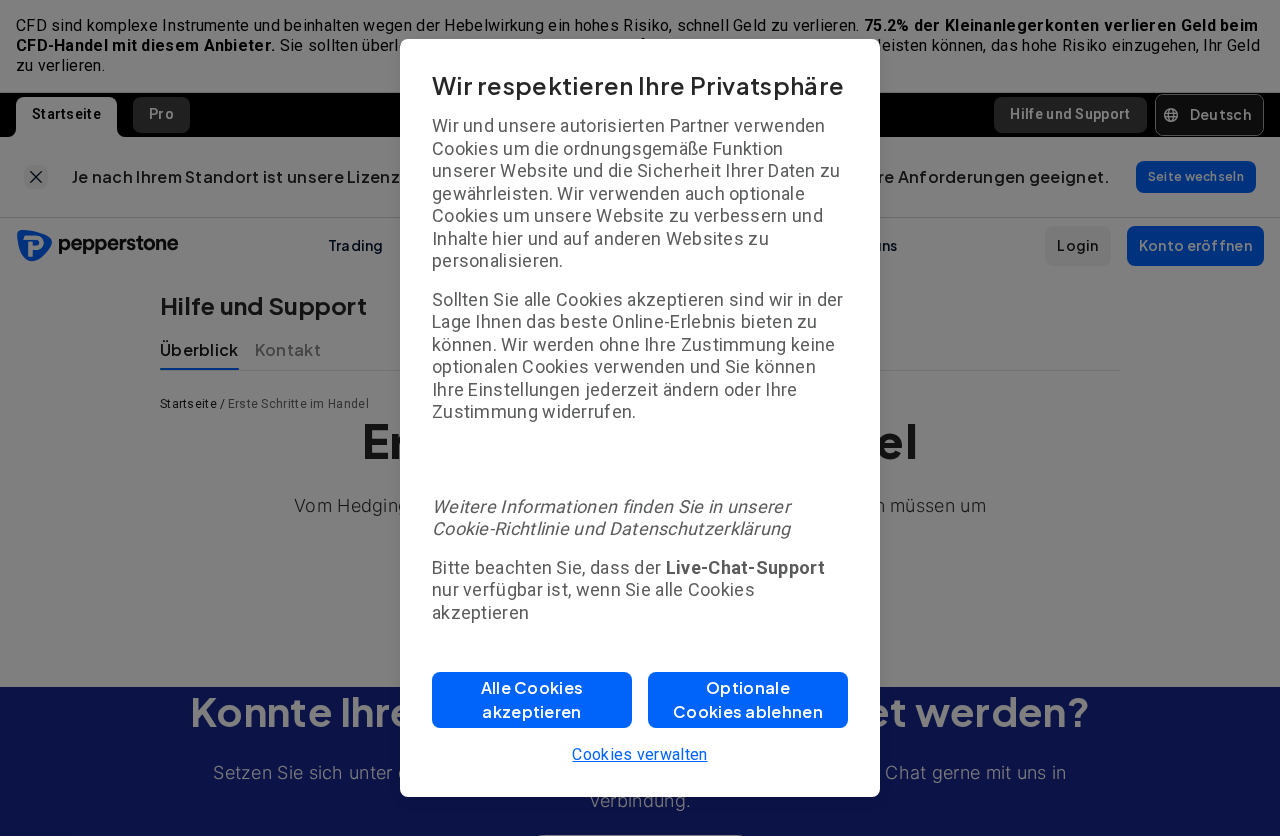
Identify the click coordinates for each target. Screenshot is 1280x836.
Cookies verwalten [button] (639, 754)
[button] (532, 700)
